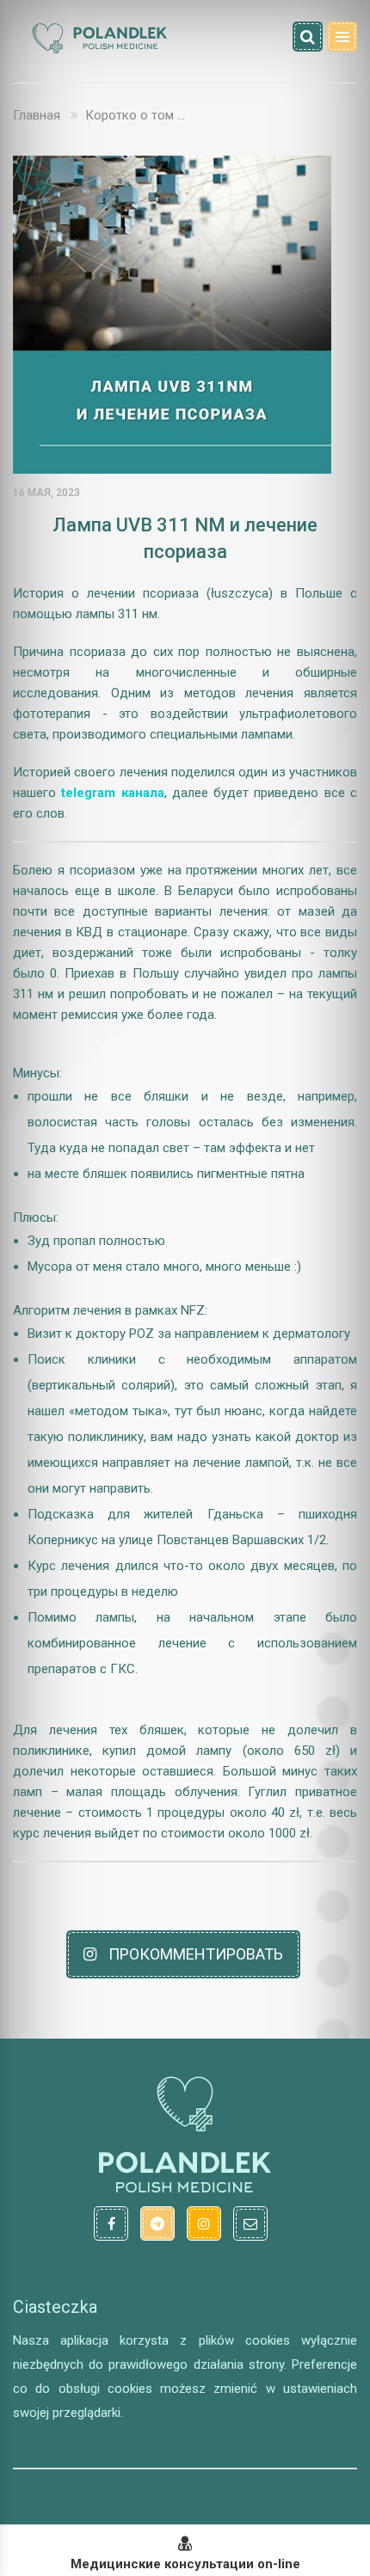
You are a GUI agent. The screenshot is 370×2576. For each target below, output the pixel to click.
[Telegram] (157, 2223)
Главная (37, 115)
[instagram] (204, 2223)
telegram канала (112, 793)
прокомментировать (194, 1954)
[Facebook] (111, 2223)
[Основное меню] (342, 37)
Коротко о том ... (135, 115)
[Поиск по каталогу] (308, 37)
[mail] (250, 2223)
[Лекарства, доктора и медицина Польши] (99, 51)
